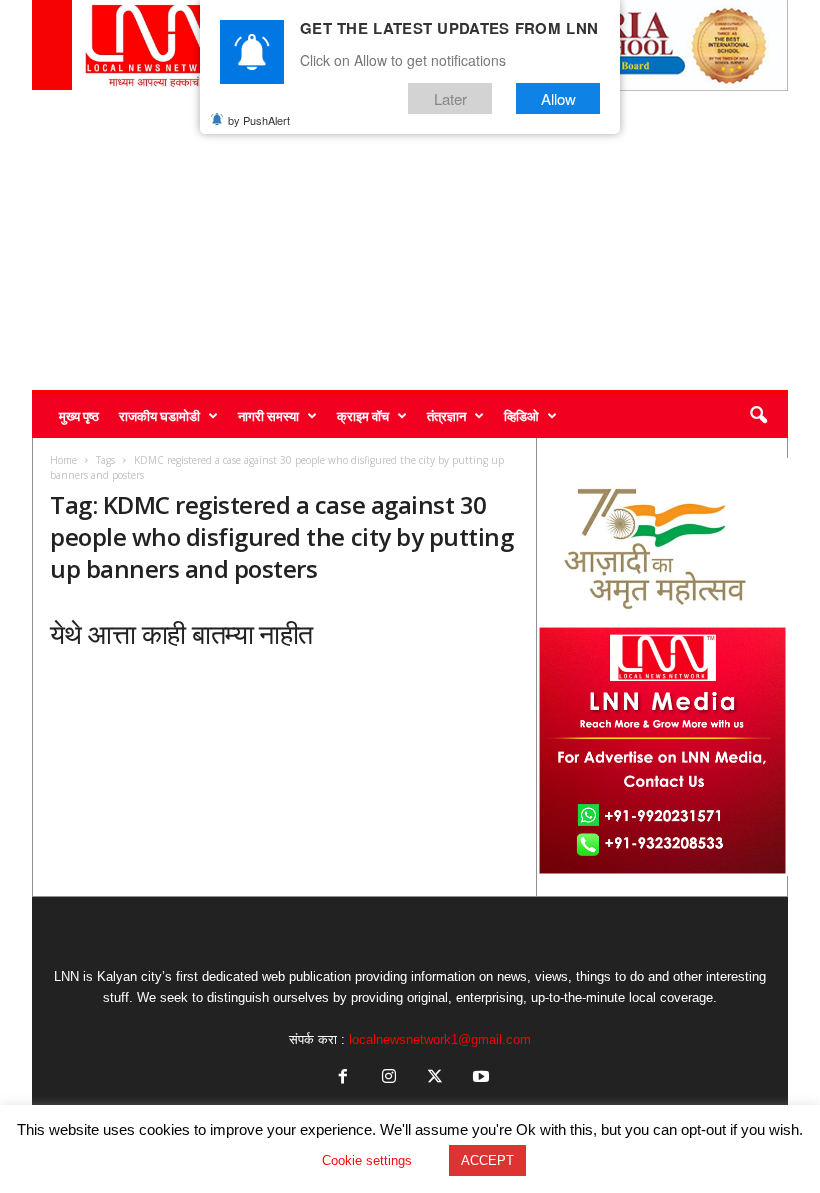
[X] (435, 1078)
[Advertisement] (410, 240)
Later (450, 98)
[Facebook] (343, 1078)
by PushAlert (259, 120)
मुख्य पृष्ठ (79, 416)
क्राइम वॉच (363, 416)
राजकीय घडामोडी (159, 416)
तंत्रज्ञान (446, 416)
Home (63, 460)
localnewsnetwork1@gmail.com (440, 1039)
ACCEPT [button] (487, 1160)
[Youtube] (479, 1078)
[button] (758, 416)
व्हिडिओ (521, 416)
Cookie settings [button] (367, 1160)
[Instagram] (389, 1078)
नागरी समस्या (268, 416)
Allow (558, 98)
